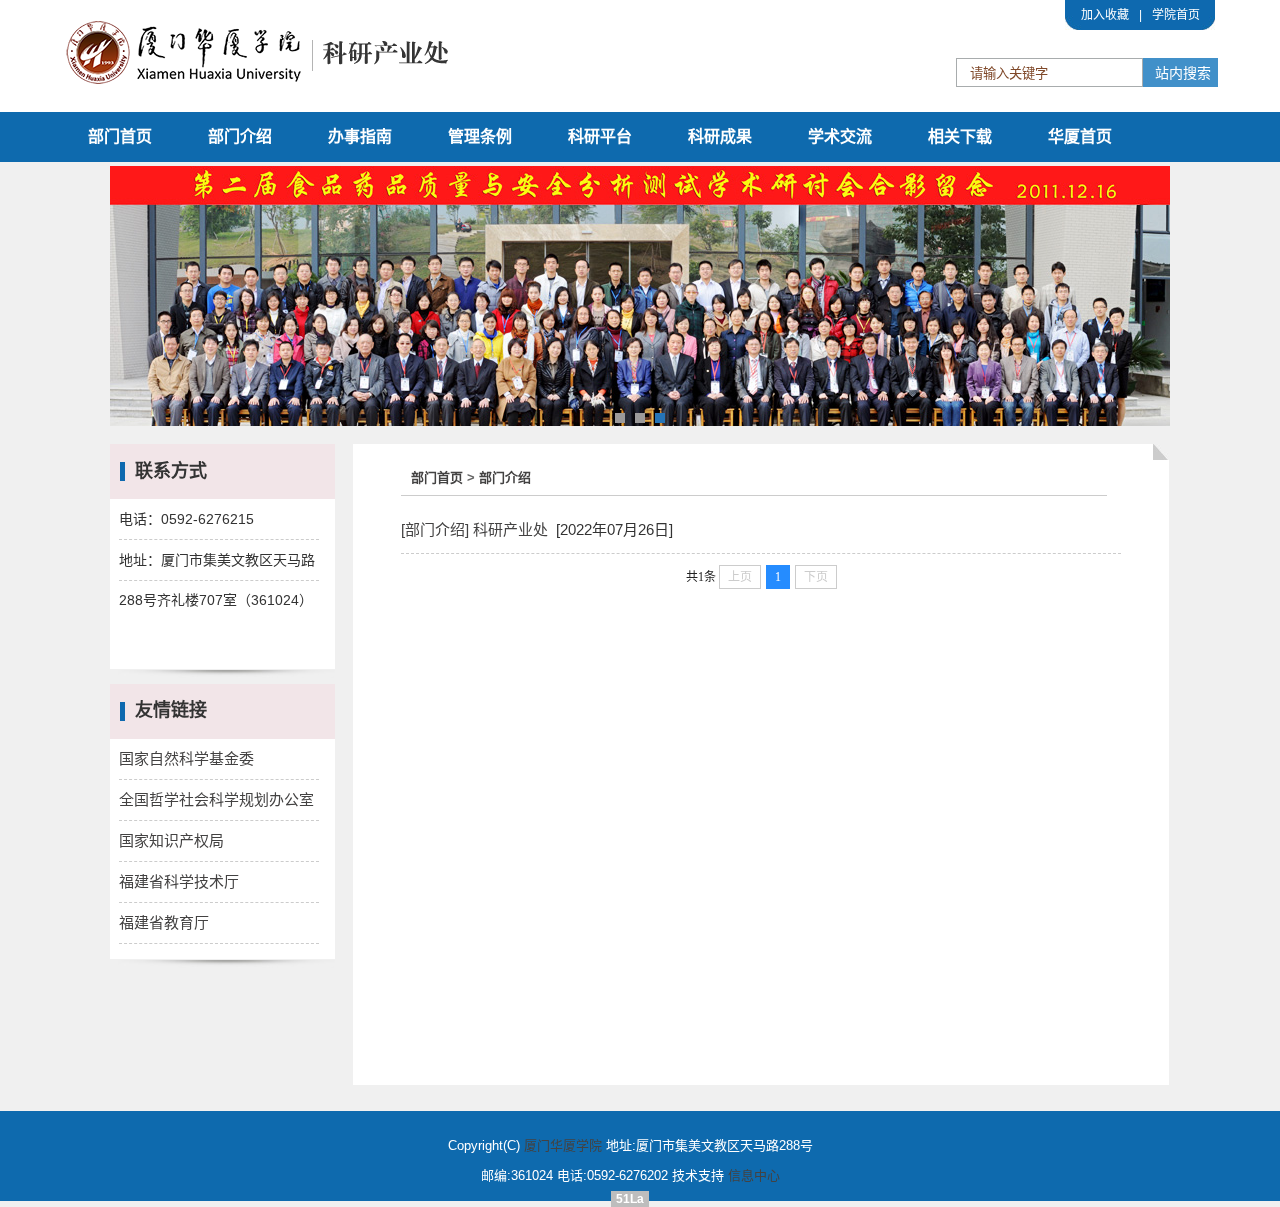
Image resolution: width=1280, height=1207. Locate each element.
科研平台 (600, 136)
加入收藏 (1105, 15)
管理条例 (480, 136)
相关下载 (960, 136)
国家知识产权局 (171, 840)
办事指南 (360, 136)
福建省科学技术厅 (179, 881)
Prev (136, 299)
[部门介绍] (435, 529)
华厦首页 (1080, 136)
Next (1144, 299)
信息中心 (754, 1175)
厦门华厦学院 (563, 1145)
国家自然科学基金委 (186, 758)
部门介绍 (240, 136)
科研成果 (720, 136)
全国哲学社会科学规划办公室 (216, 799)
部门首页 (120, 136)
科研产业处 (510, 529)
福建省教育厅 (164, 922)
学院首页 (1176, 15)
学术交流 (840, 136)
